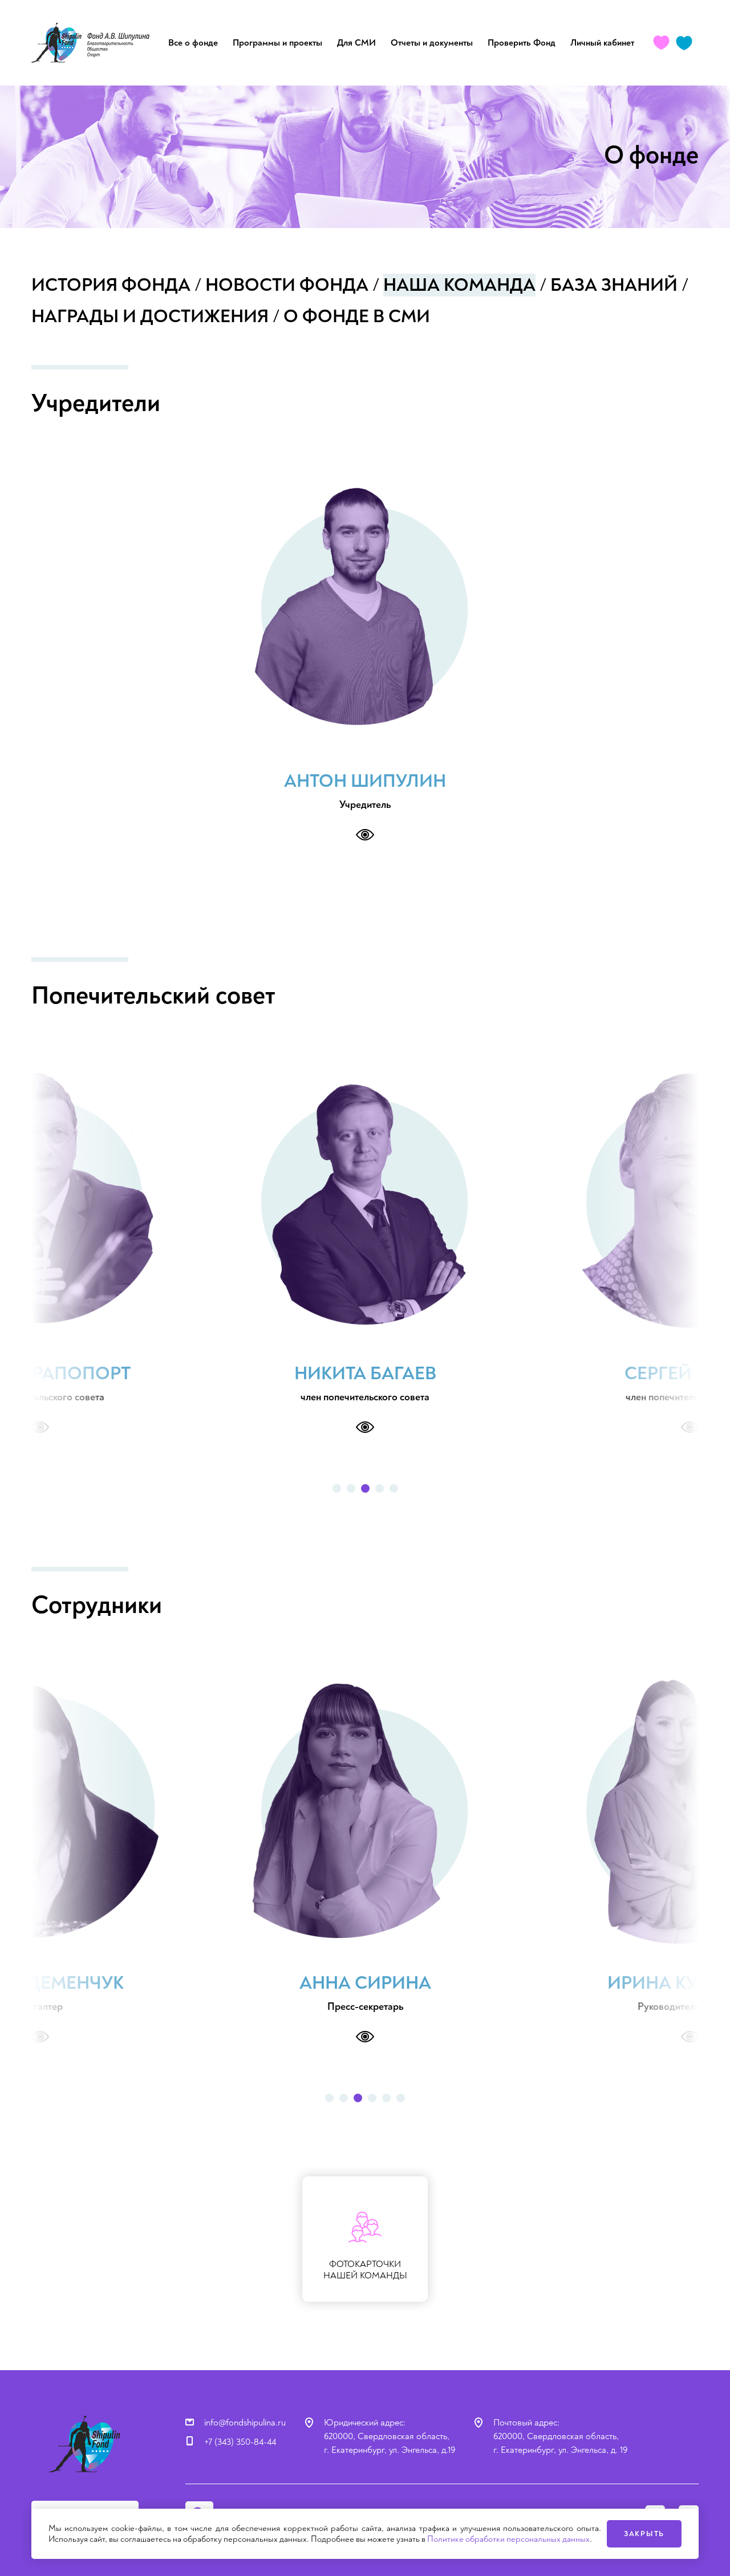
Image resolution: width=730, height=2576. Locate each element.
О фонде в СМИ (357, 316)
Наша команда (459, 285)
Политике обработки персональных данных (508, 2539)
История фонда (111, 285)
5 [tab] (394, 1488)
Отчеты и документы (432, 43)
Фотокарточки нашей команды (365, 2270)
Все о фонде (193, 43)
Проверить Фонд (522, 43)
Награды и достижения (150, 316)
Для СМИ (356, 43)
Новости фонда (287, 285)
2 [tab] (351, 1488)
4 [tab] (380, 1488)
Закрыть (644, 2534)
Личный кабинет (602, 43)
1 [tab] (337, 1488)
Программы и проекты (277, 43)
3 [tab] (365, 1488)
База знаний (614, 285)
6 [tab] (401, 2098)
